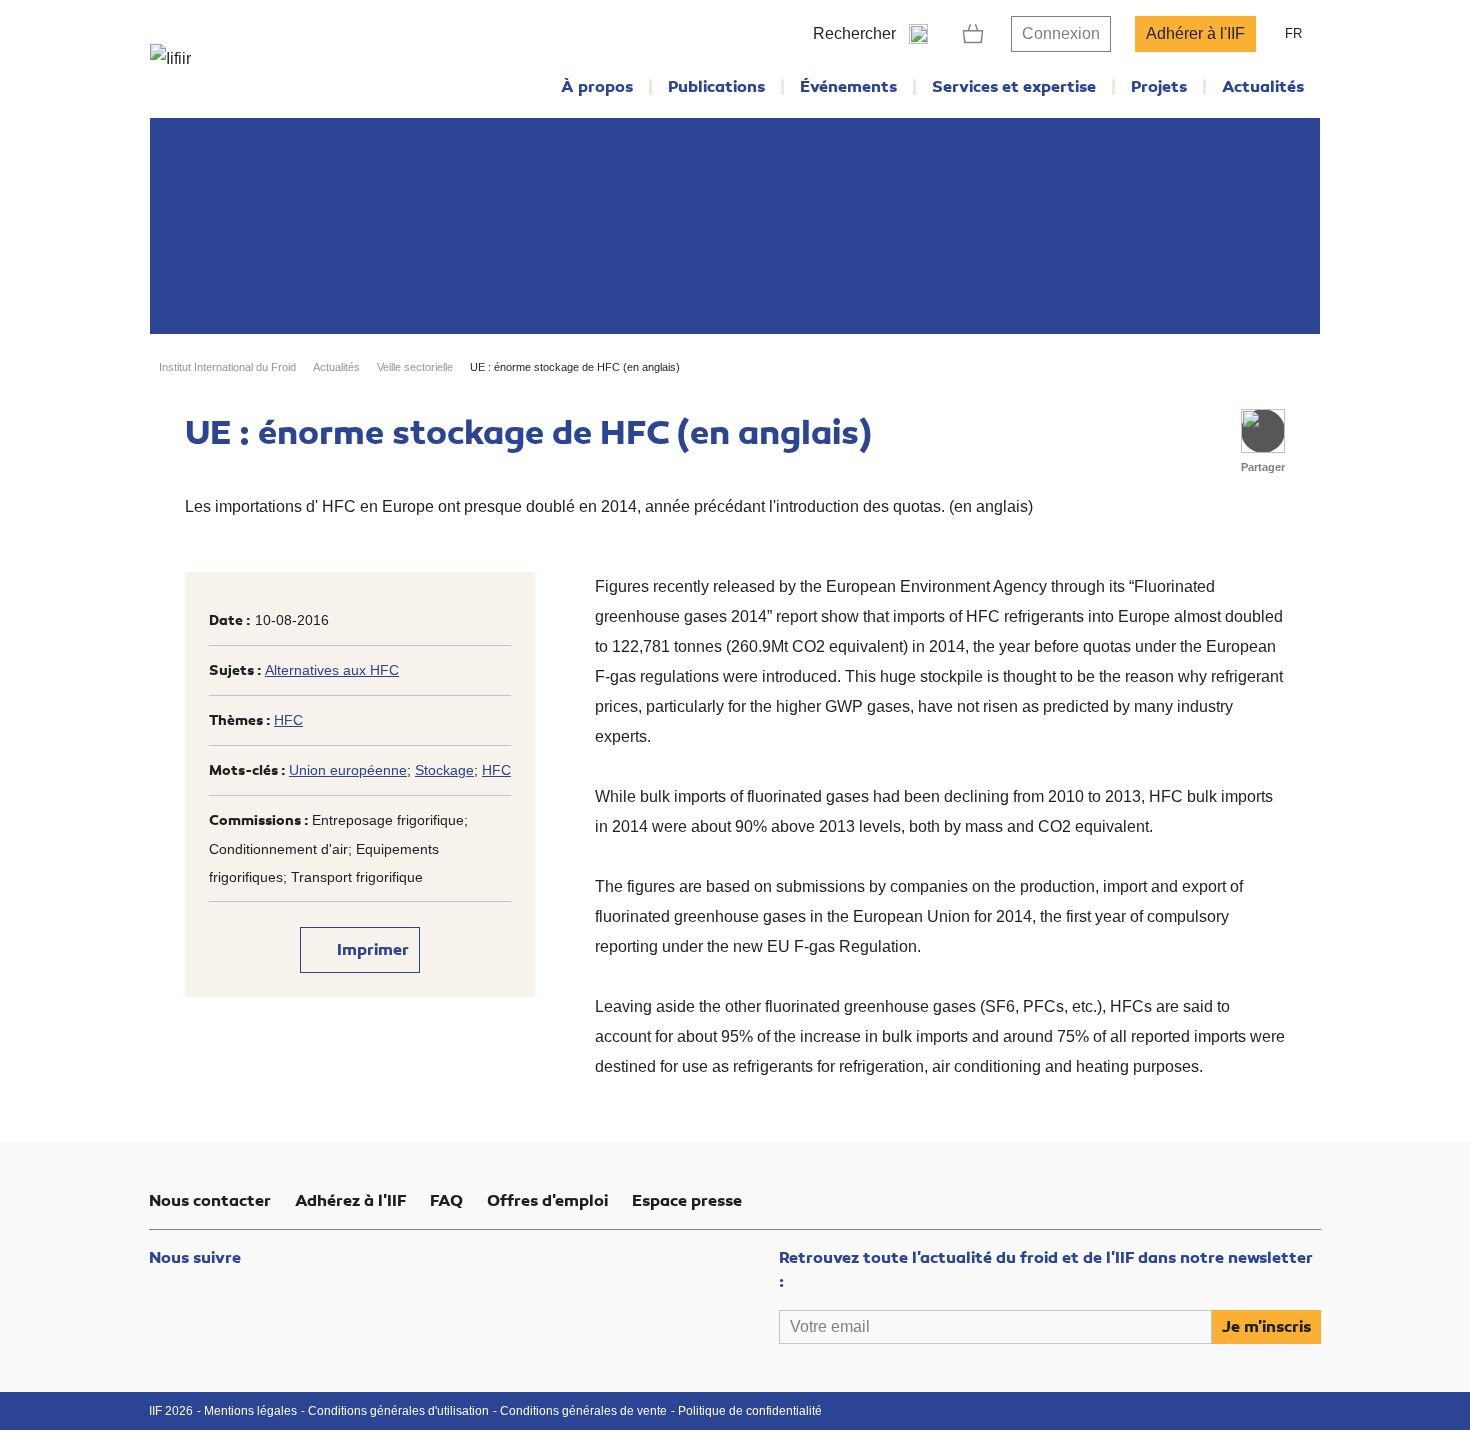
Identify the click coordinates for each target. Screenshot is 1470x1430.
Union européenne (348, 770)
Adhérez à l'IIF (350, 1201)
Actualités (1263, 87)
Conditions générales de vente (583, 1411)
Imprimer (371, 950)
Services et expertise (1014, 87)
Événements (848, 87)
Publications (716, 87)
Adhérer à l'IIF (1195, 33)
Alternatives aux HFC (332, 670)
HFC (288, 720)
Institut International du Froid (227, 367)
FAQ (446, 1201)
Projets (1159, 87)
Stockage (444, 770)
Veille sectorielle (415, 367)
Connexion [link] (1061, 33)
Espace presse (687, 1201)
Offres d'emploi (547, 1201)
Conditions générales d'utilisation (398, 1411)
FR (1293, 33)
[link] (973, 34)
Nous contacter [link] (210, 1201)
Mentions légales (250, 1411)
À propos (597, 87)
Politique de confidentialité (750, 1411)
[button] (1263, 431)
